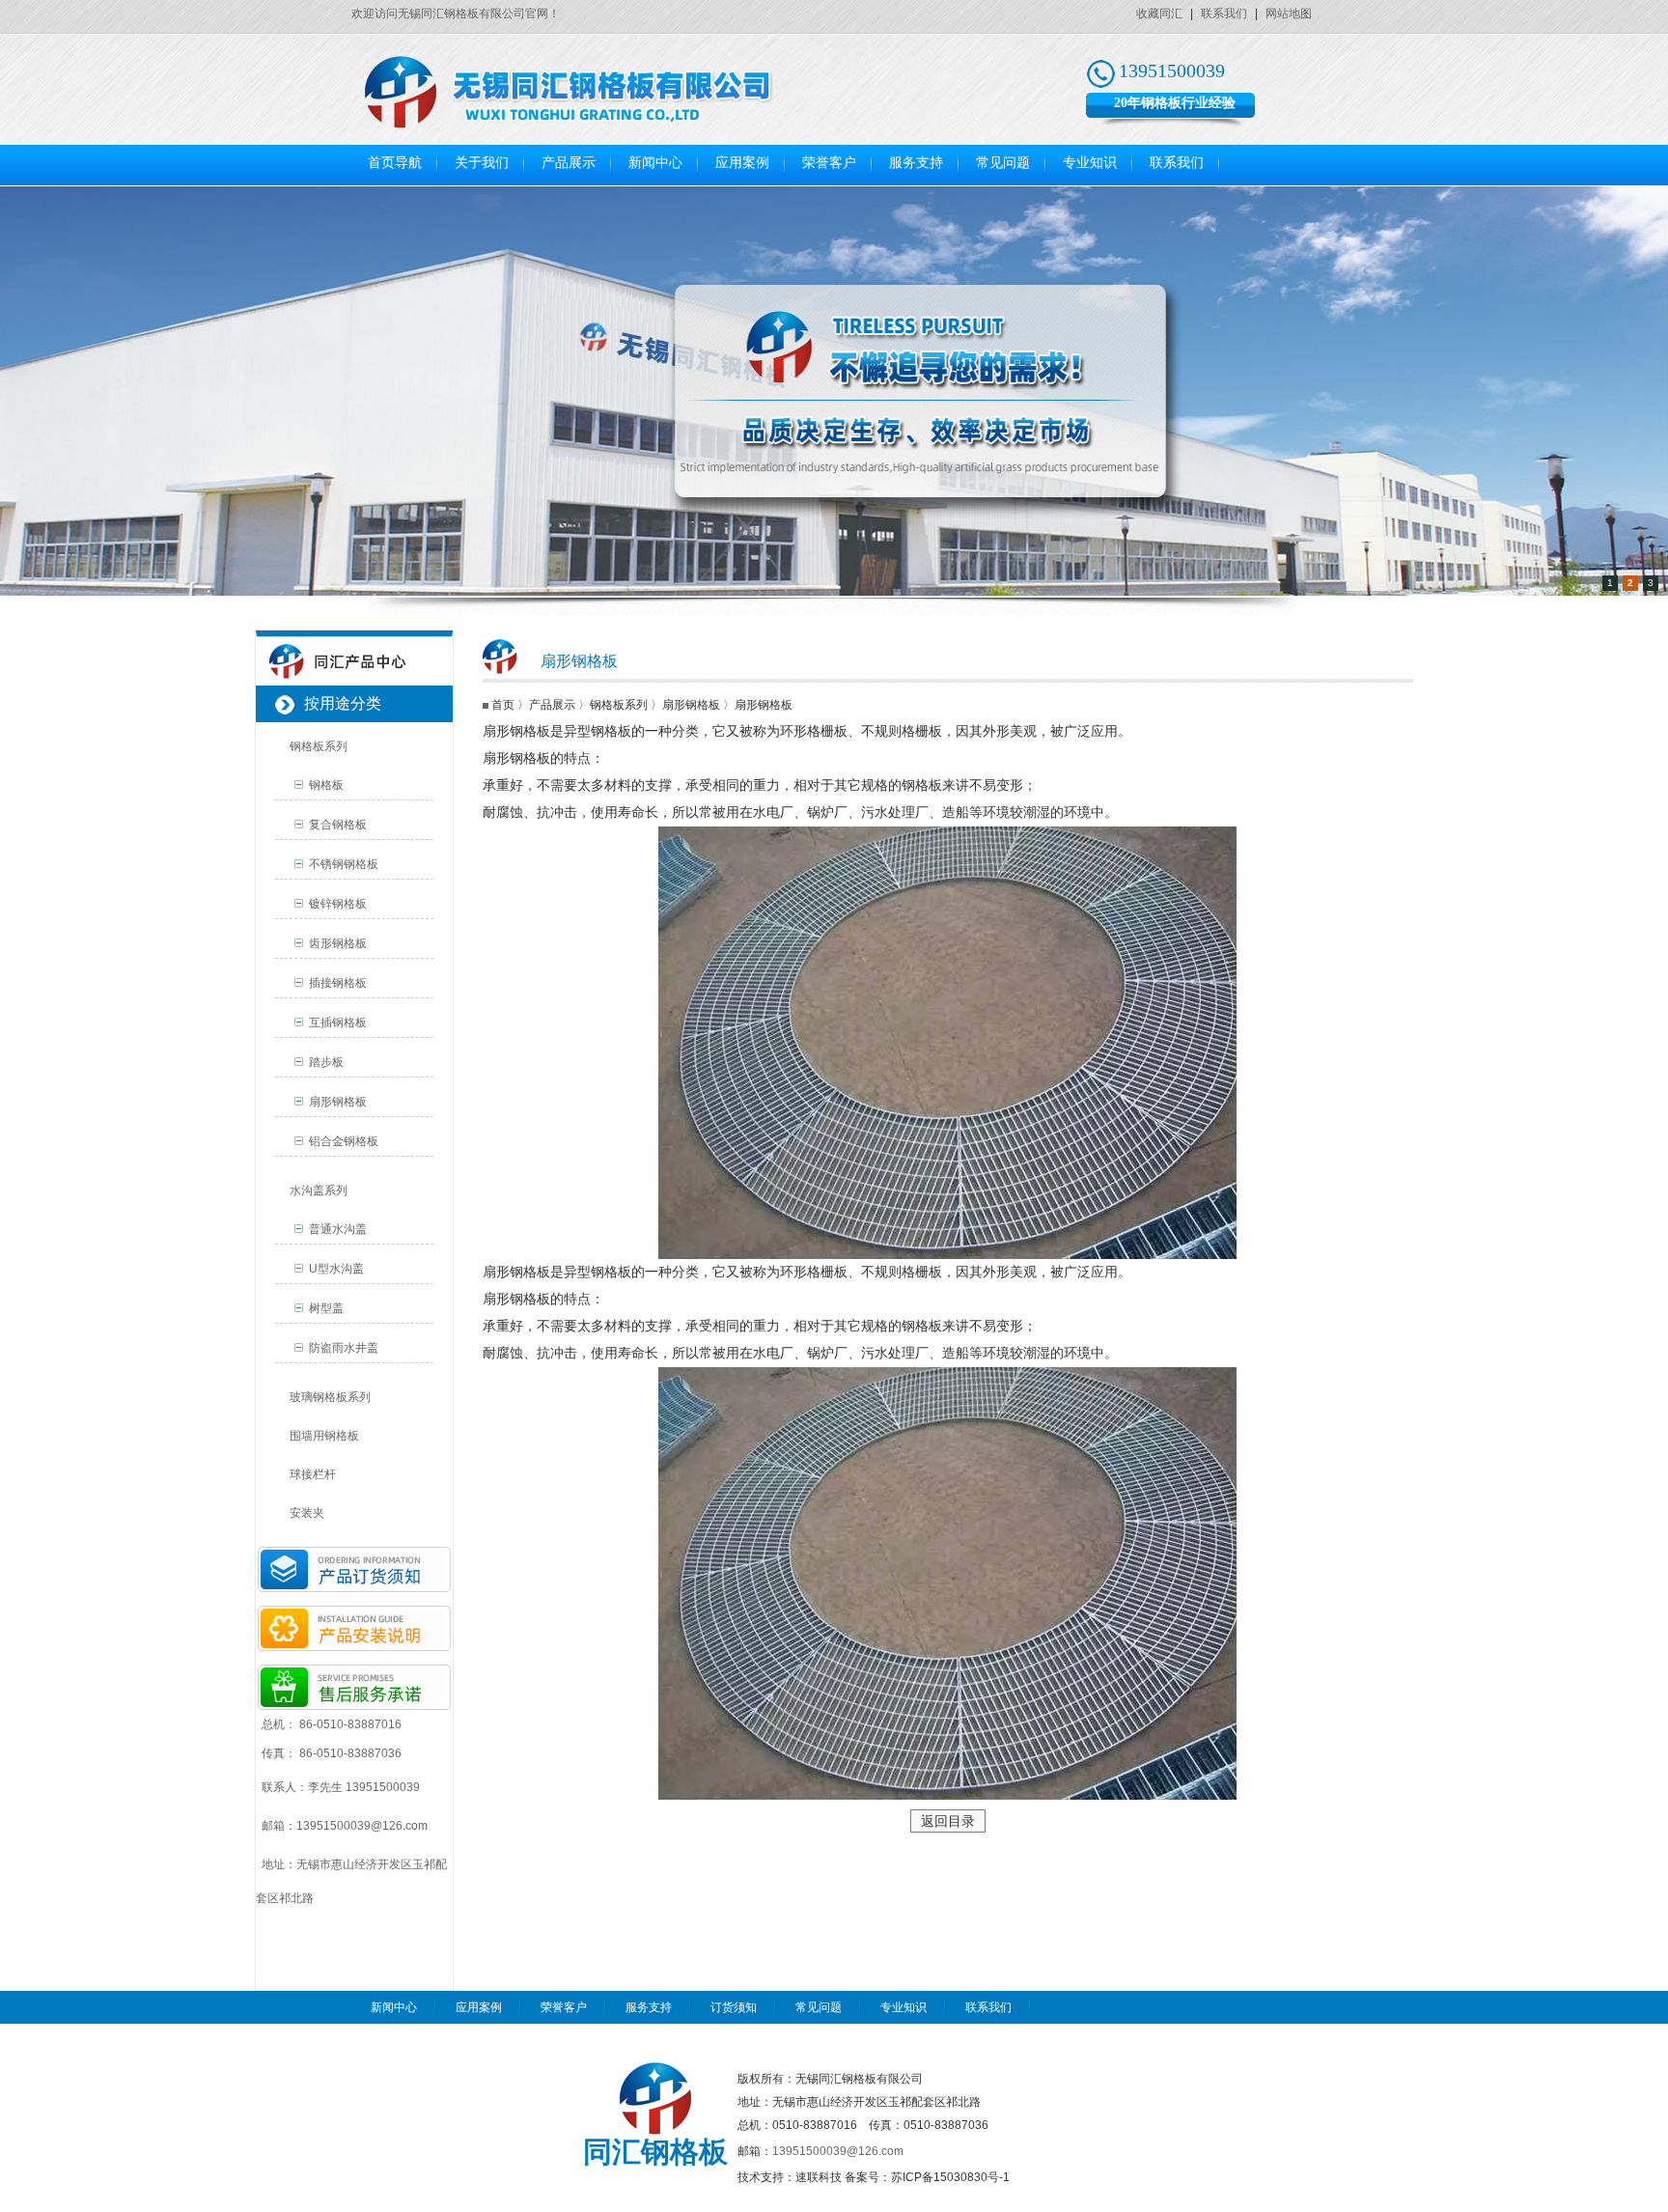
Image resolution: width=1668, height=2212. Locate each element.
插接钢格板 (338, 983)
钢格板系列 (319, 746)
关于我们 (482, 163)
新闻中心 (655, 163)
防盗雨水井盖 (344, 1348)
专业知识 (1090, 163)
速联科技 (819, 2177)
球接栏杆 (313, 1474)
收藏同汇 (1159, 14)
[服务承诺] (354, 1706)
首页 (503, 705)
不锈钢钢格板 (344, 864)
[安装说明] (354, 1647)
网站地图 (1289, 14)
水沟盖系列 (319, 1190)
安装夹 (307, 1513)
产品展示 (569, 163)
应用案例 (742, 163)
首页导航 (395, 163)
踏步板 (326, 1062)
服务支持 (916, 163)
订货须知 (734, 2007)
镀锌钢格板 (338, 904)
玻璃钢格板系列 (330, 1397)
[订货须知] (354, 1588)
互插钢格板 (338, 1022)
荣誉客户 (829, 163)
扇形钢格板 (338, 1102)
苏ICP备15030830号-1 (950, 2177)
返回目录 (948, 1821)
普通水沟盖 (338, 1229)
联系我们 (1224, 14)
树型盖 (326, 1308)
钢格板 (326, 785)
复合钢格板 (338, 825)
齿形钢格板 (338, 943)
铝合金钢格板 (344, 1141)
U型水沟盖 (336, 1269)
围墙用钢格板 (324, 1436)
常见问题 (1003, 163)
